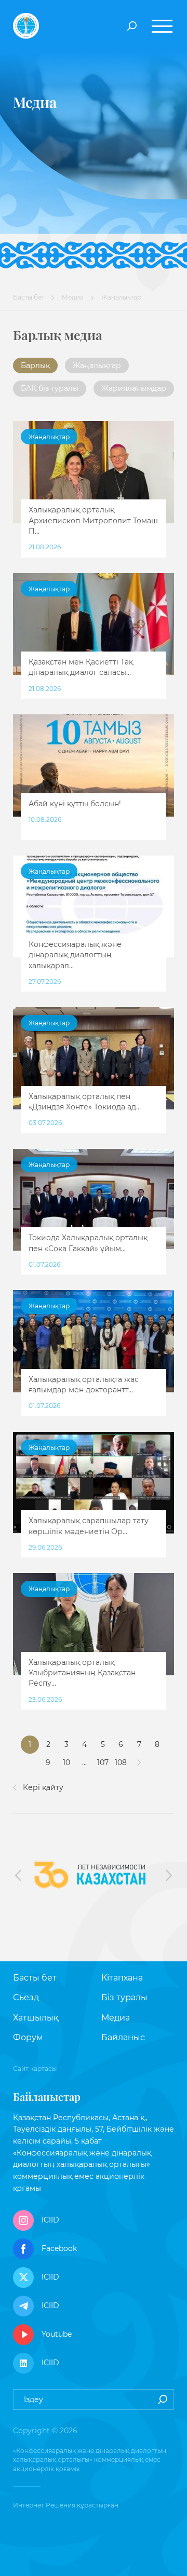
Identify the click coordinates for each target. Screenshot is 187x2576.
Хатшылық (36, 2018)
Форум (28, 2037)
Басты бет (29, 297)
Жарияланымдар (134, 388)
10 (66, 1762)
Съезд (26, 1997)
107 (103, 1762)
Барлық (35, 365)
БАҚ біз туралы (50, 388)
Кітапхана (122, 1978)
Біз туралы (124, 1997)
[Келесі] (139, 1763)
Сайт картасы (35, 2069)
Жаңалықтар (97, 365)
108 (121, 1762)
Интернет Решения (44, 2505)
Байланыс (123, 2037)
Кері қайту (42, 1787)
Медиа (73, 297)
